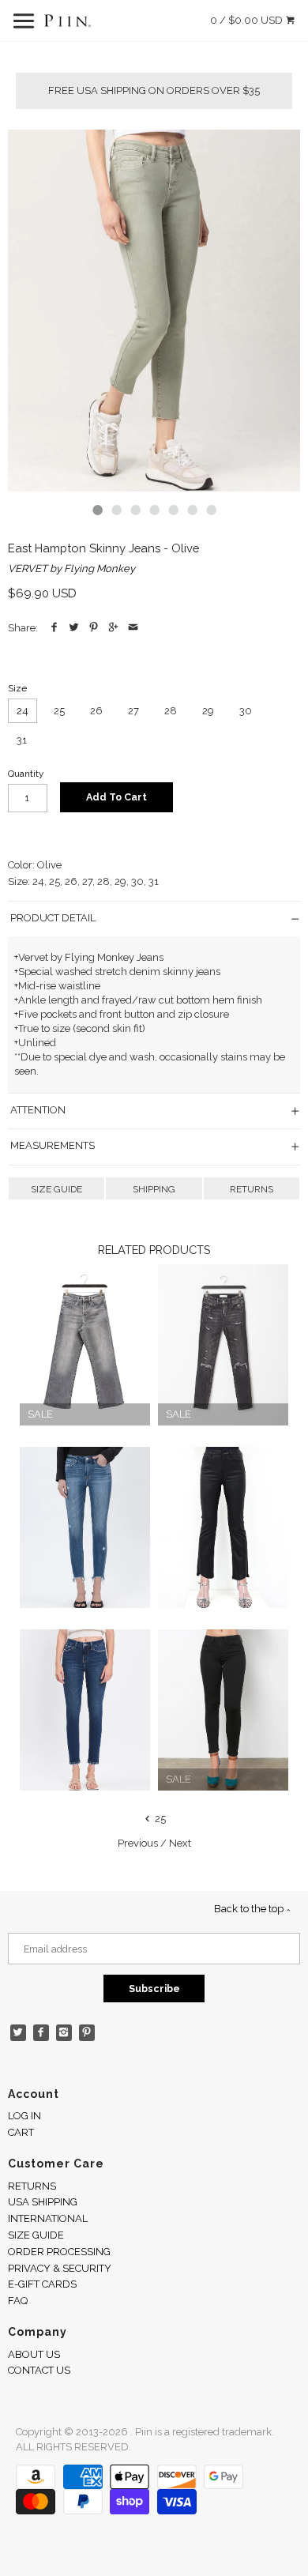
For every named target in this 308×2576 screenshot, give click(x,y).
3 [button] (135, 510)
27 (133, 711)
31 (22, 740)
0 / (246, 20)
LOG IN (24, 2116)
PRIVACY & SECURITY (60, 2268)
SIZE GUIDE (56, 1189)
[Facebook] (41, 2033)
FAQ (18, 2301)
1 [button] (97, 510)
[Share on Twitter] (74, 628)
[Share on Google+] (113, 628)
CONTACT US (39, 2370)
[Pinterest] (87, 2033)
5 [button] (173, 510)
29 (208, 711)
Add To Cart (116, 797)
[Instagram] (64, 2033)
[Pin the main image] (94, 628)
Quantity (26, 774)
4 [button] (154, 510)
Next (180, 1843)
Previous (138, 1843)
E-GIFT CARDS (42, 2284)
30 (246, 711)
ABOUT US (34, 2354)
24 (23, 711)
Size (17, 688)
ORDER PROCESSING (59, 2252)
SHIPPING (154, 1189)
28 (171, 711)
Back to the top (250, 1909)
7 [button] (211, 510)
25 (59, 711)
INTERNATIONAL (48, 2218)
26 (96, 711)
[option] (154, 311)
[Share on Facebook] (54, 628)
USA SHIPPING (43, 2202)
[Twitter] (19, 2033)
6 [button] (192, 510)
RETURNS (252, 1189)
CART (21, 2132)
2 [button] (116, 510)
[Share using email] (133, 628)
